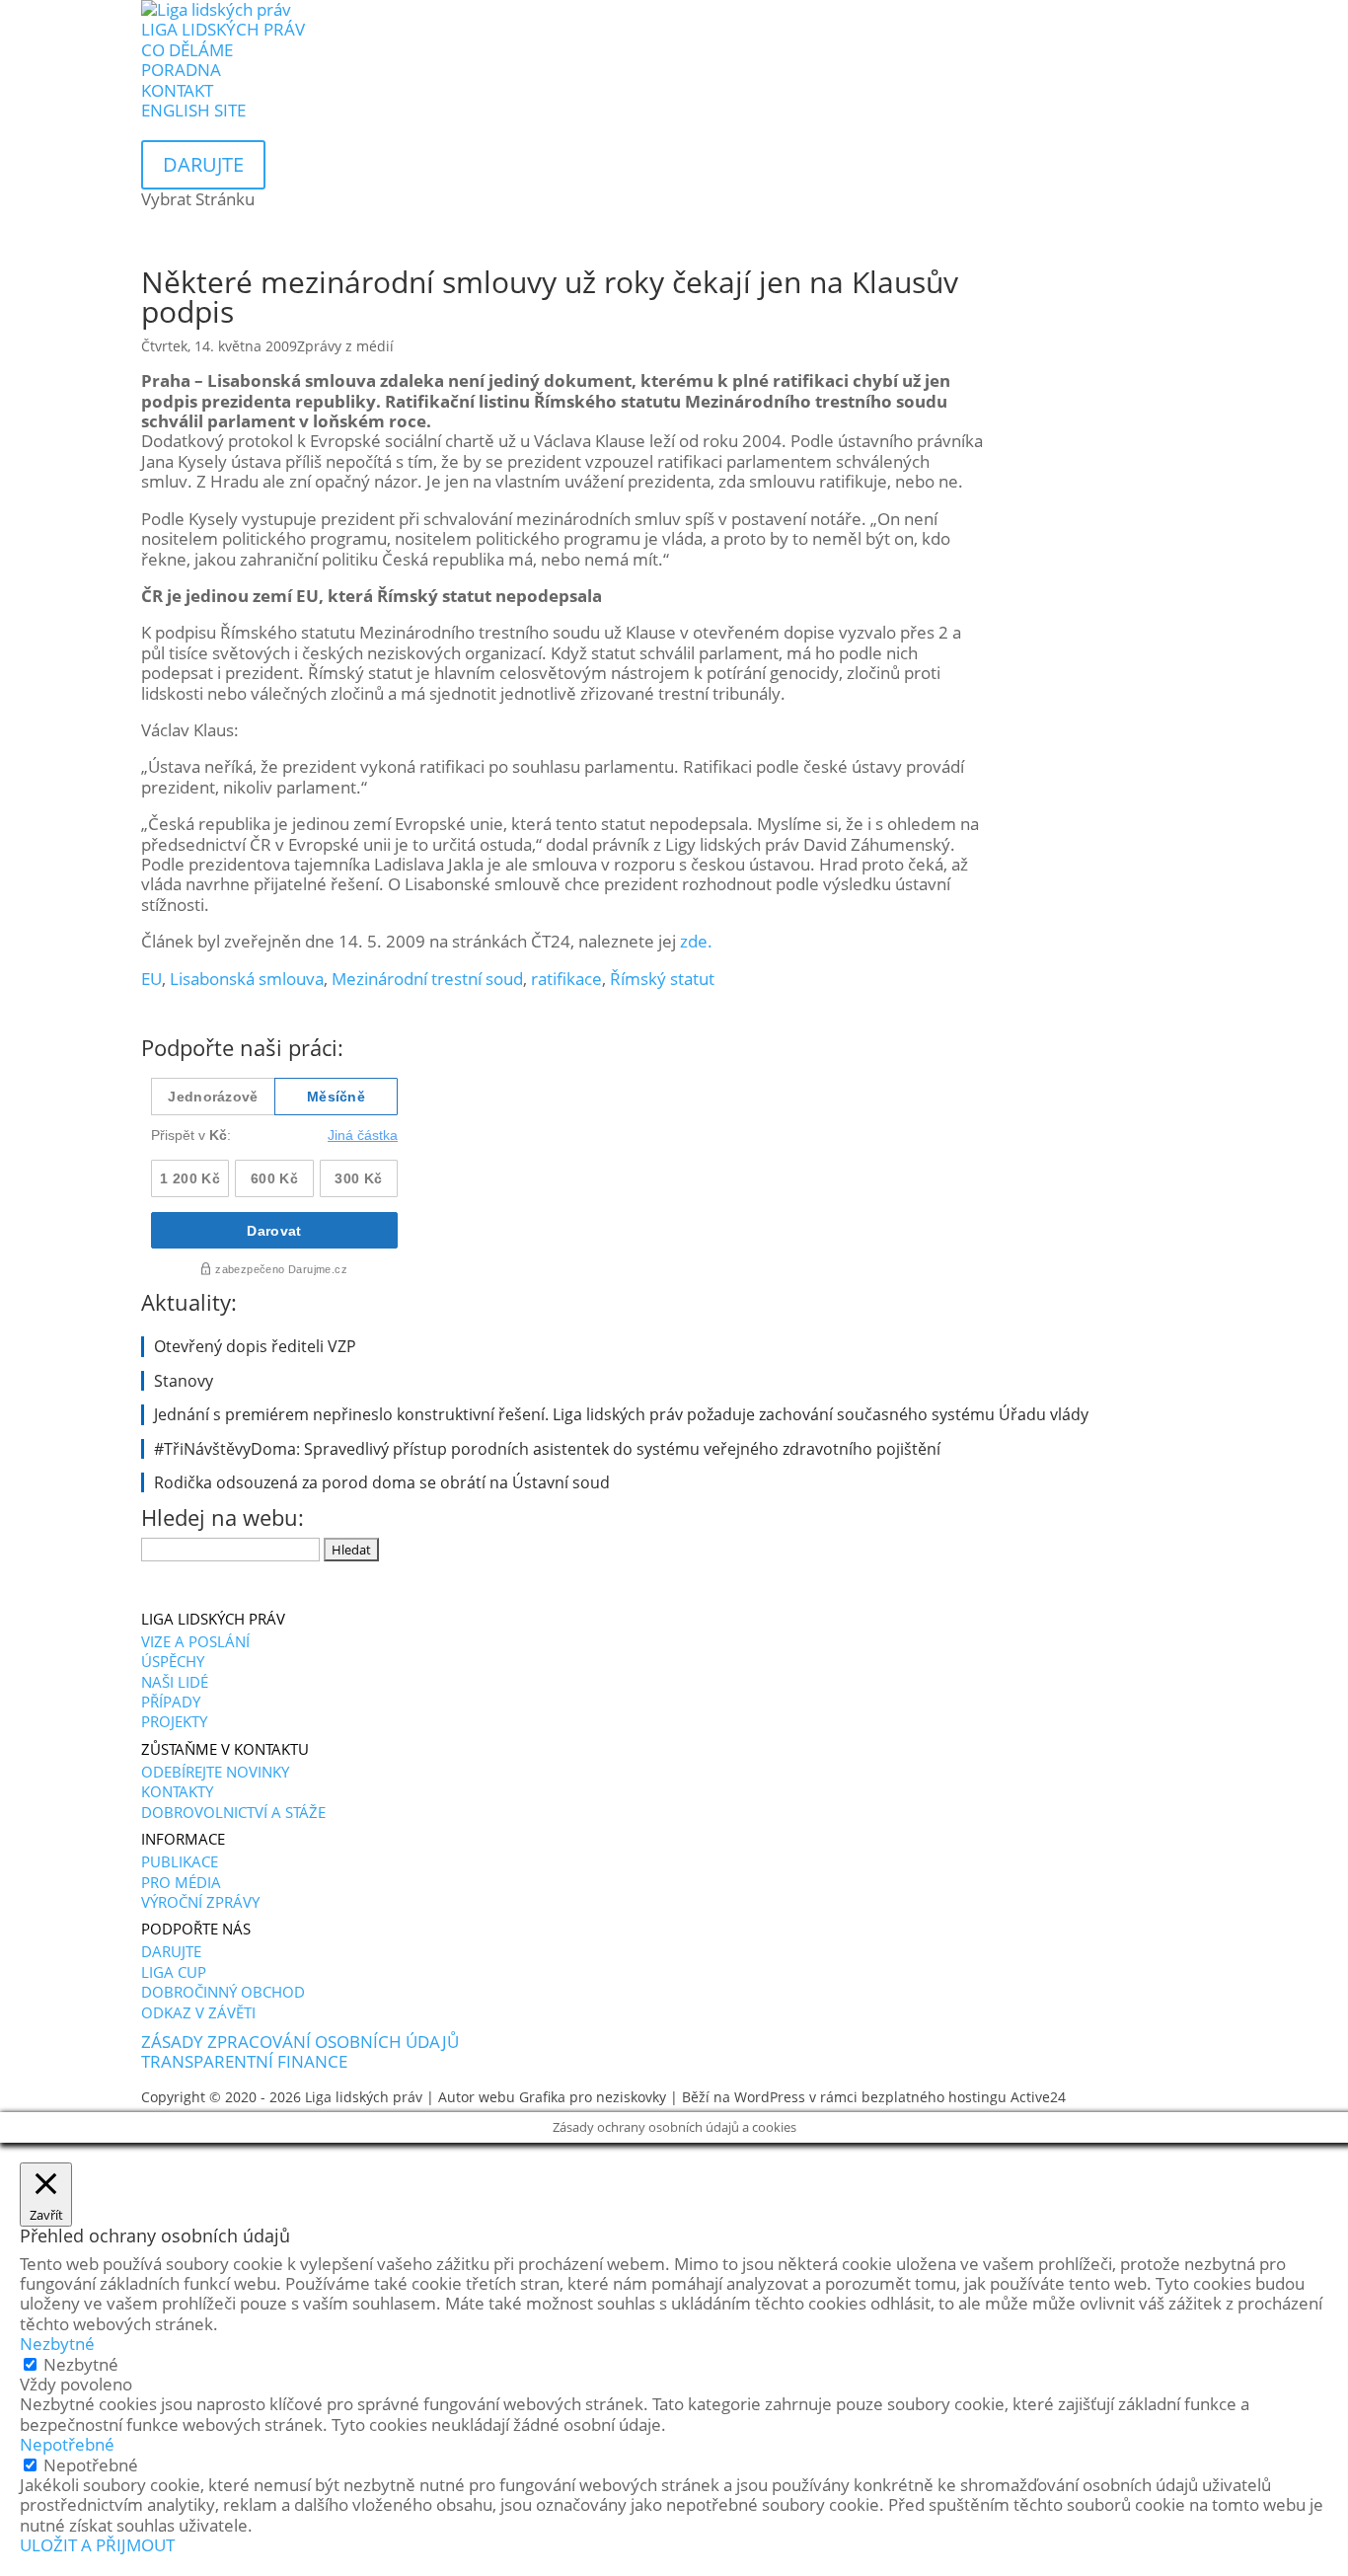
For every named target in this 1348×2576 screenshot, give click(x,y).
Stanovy (184, 1381)
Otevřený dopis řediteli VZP (255, 1346)
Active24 (1038, 2097)
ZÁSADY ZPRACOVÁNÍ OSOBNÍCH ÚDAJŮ (300, 2042)
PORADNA (181, 70)
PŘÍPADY (171, 1702)
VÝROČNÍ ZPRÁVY (200, 1902)
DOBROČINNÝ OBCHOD (223, 1992)
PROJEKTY (174, 1721)
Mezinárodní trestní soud (427, 979)
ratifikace (566, 979)
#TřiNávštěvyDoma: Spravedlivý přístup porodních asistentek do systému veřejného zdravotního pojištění (547, 1449)
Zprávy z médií (345, 346)
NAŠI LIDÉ (175, 1682)
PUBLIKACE (180, 1861)
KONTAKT (177, 90)
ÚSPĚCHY (173, 1661)
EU (151, 979)
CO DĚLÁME (187, 50)
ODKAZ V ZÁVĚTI (198, 2012)
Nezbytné (81, 2364)
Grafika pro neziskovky (593, 2097)
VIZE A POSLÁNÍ (195, 1641)
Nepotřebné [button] (67, 2444)
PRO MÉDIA (181, 1882)
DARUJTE (171, 1951)
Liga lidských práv (364, 2097)
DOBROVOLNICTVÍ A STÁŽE (233, 1812)
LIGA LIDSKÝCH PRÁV (223, 29)
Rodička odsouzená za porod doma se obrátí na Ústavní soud (382, 1482)
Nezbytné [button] (57, 2344)
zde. (696, 941)
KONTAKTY (177, 1791)
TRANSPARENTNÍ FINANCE (244, 2061)
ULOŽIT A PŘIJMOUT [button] (97, 2545)
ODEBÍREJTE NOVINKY (215, 1772)
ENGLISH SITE (193, 110)
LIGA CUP (174, 1972)
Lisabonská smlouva (247, 979)
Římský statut (662, 979)
